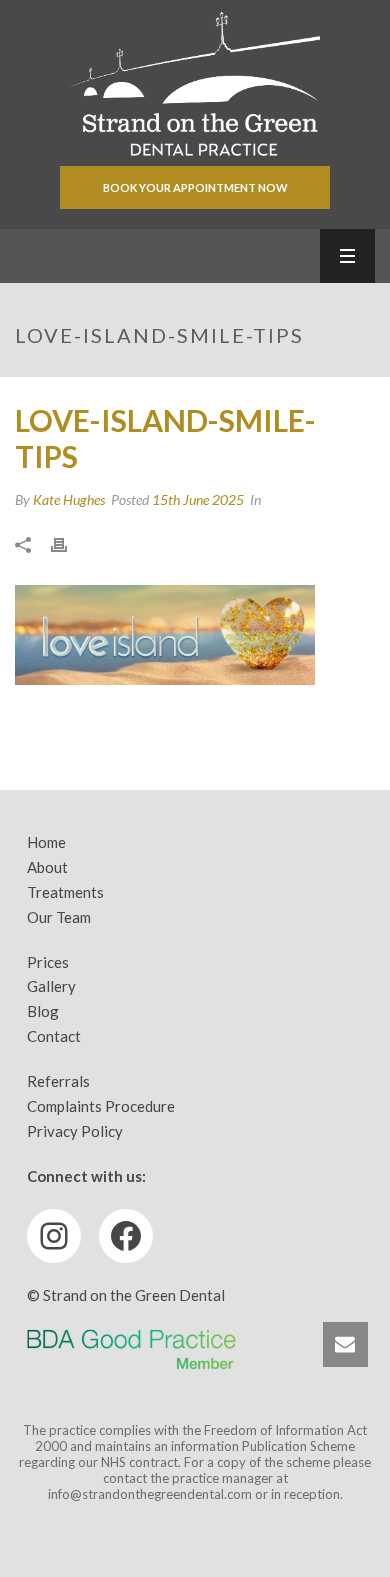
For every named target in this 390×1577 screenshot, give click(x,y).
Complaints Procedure (101, 1106)
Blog (43, 1011)
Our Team (59, 917)
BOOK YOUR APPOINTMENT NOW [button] (195, 187)
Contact (54, 1036)
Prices (48, 962)
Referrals (58, 1081)
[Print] (69, 543)
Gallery (51, 986)
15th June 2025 (198, 499)
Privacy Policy (75, 1131)
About (47, 867)
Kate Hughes (69, 499)
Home (46, 842)
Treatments (65, 892)
